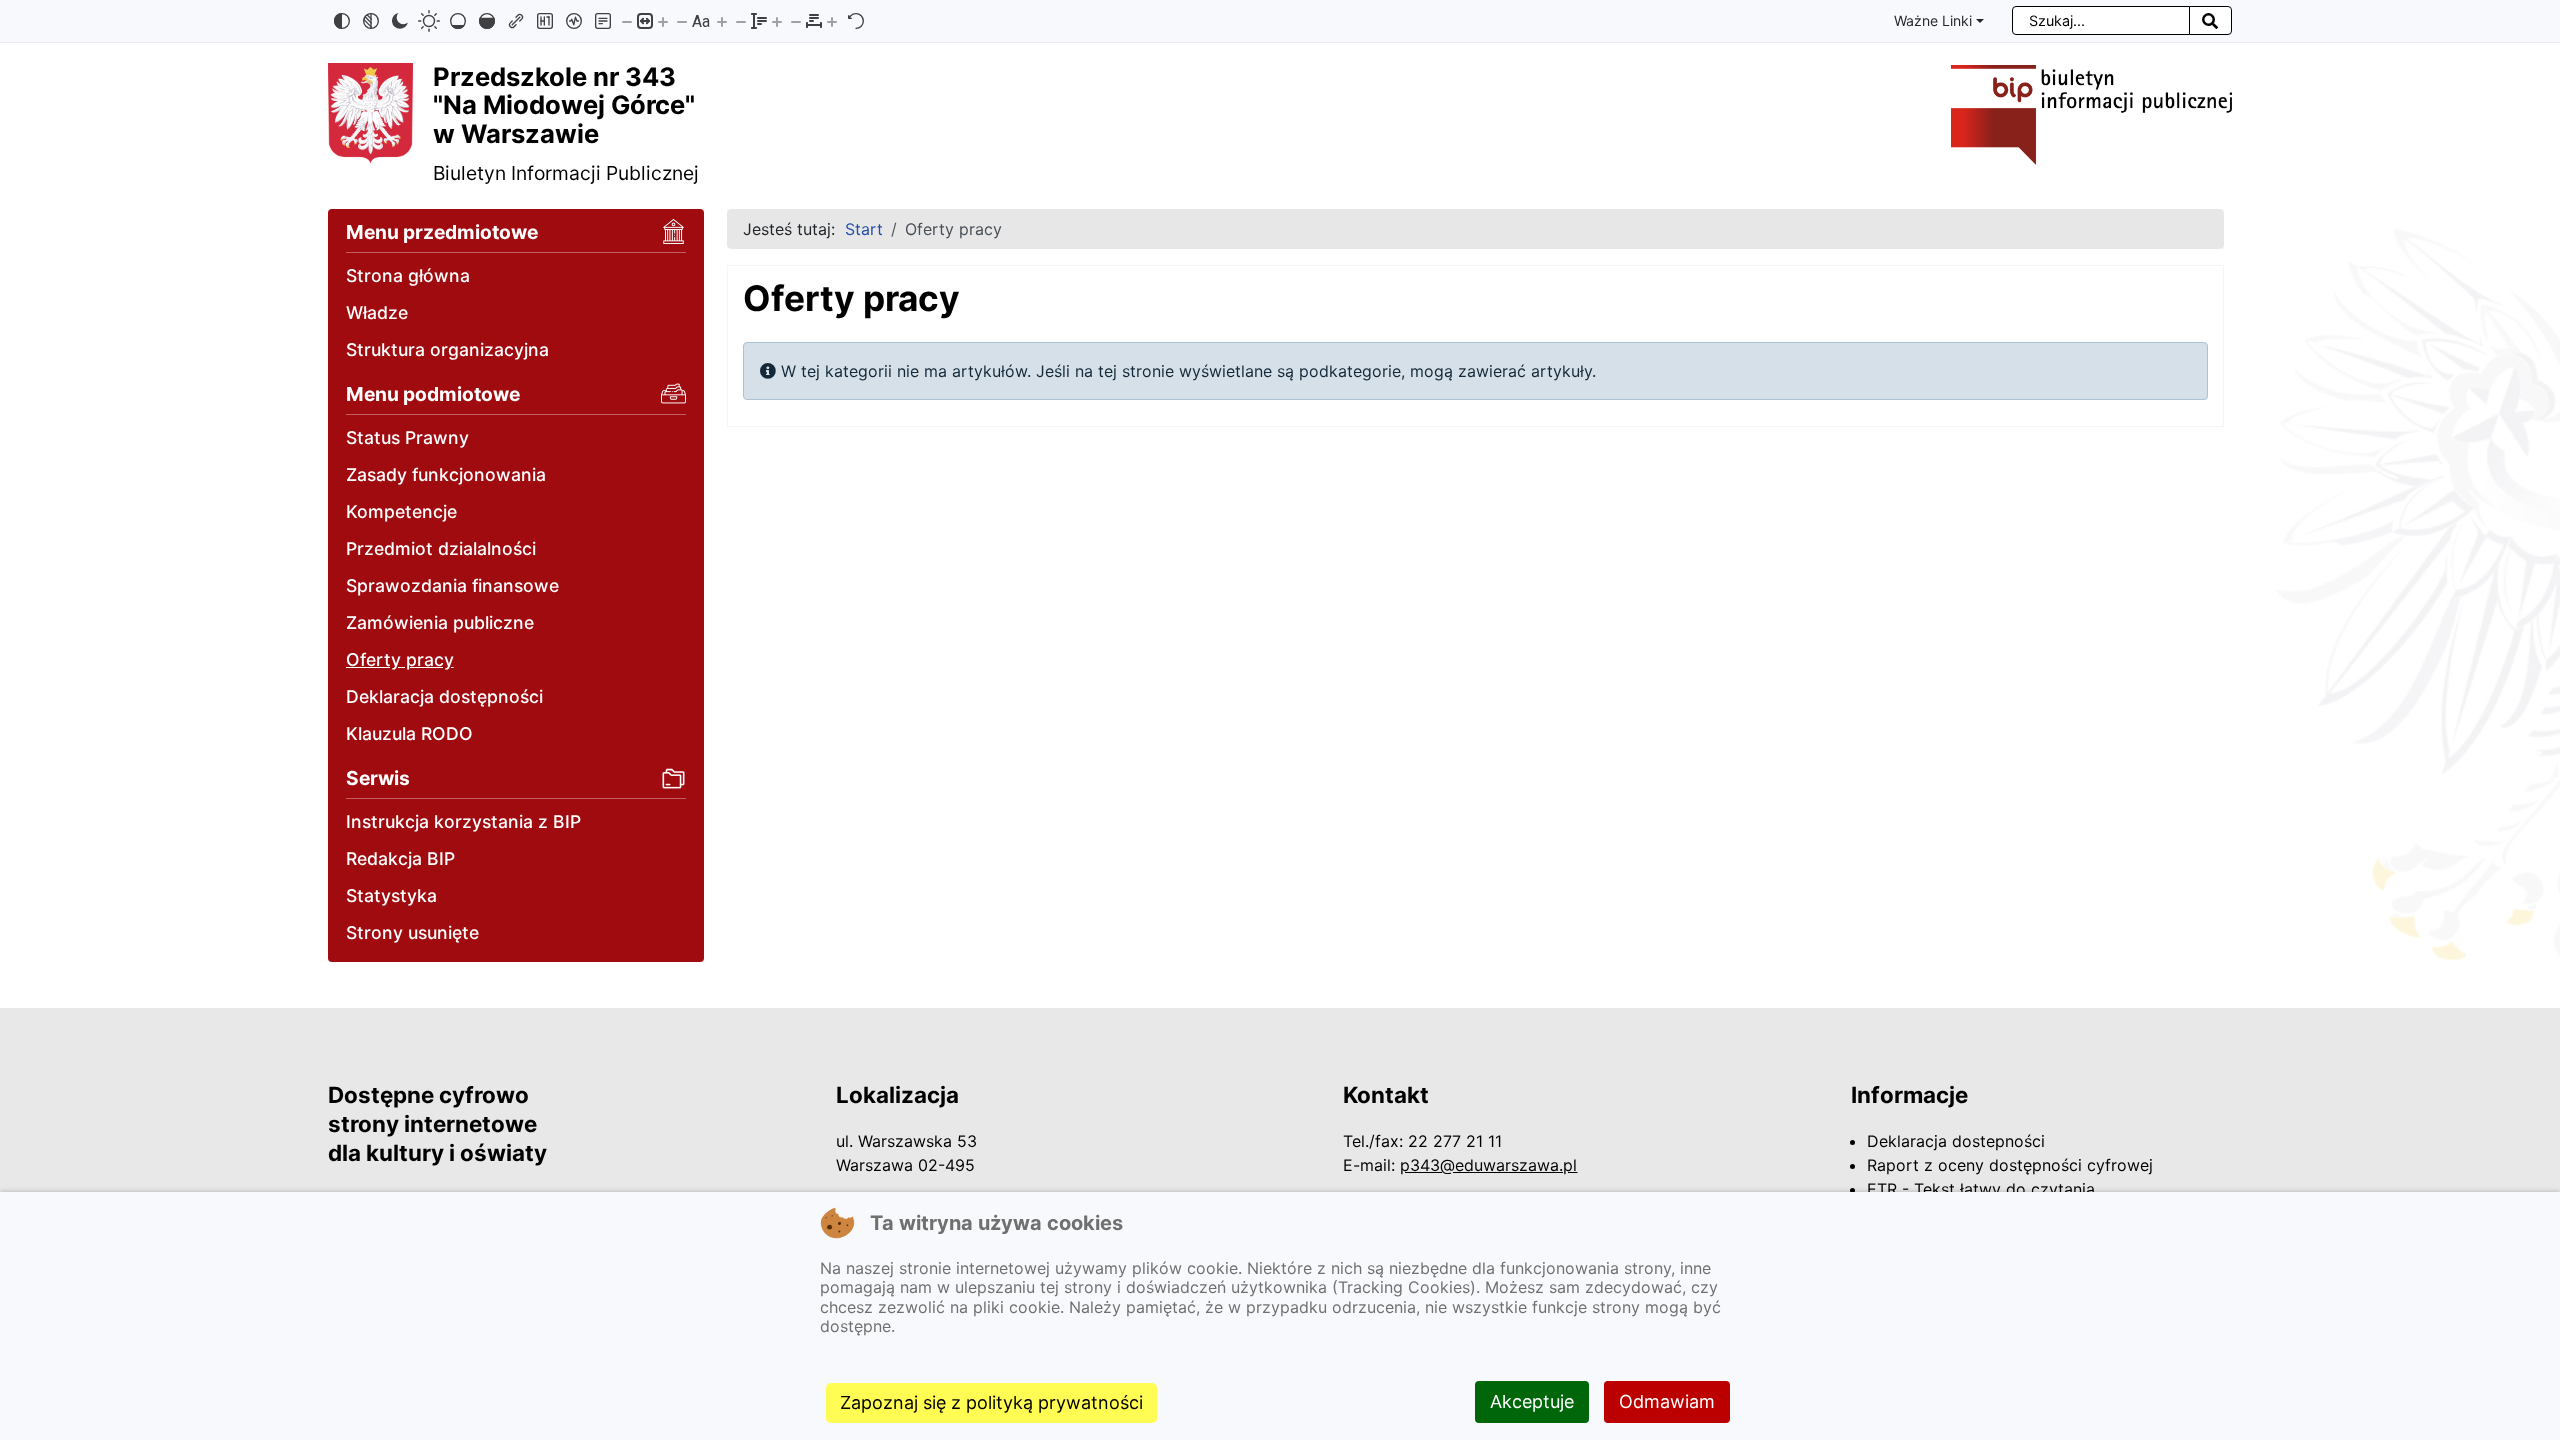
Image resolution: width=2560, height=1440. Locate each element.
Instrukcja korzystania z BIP (463, 821)
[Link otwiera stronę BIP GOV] (2091, 114)
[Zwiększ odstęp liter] (832, 21)
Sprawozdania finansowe (452, 585)
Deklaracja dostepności (1956, 1141)
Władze (377, 312)
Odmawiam (1667, 1401)
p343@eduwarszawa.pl (1488, 1165)
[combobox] (2101, 20)
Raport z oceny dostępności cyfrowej (2010, 1165)
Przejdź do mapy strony (15, 17)
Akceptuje (1532, 1401)
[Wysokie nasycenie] (487, 21)
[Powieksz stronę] (663, 21)
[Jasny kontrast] (429, 21)
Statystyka (391, 895)
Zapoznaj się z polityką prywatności (991, 1402)
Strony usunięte (412, 932)
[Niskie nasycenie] (458, 21)
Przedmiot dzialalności (441, 548)
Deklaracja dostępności (444, 696)
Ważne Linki (1933, 20)
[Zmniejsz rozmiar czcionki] (682, 21)
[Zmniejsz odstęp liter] (796, 21)
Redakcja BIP (400, 858)
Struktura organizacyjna (447, 349)
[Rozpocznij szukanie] (2210, 20)
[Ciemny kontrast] (400, 21)
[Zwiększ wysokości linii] (777, 21)
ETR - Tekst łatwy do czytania (1981, 1189)
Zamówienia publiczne (440, 622)
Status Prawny (407, 437)
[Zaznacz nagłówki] (545, 21)
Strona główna (408, 275)
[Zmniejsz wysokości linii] (741, 21)
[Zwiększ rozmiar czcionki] (722, 21)
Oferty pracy (400, 659)
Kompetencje (401, 511)
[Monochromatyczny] (371, 21)
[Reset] (856, 21)
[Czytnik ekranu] (574, 21)
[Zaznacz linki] (516, 21)
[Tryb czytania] (603, 21)
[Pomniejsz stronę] (627, 21)
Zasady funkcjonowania (446, 474)
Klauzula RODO (409, 733)
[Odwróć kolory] (342, 21)
